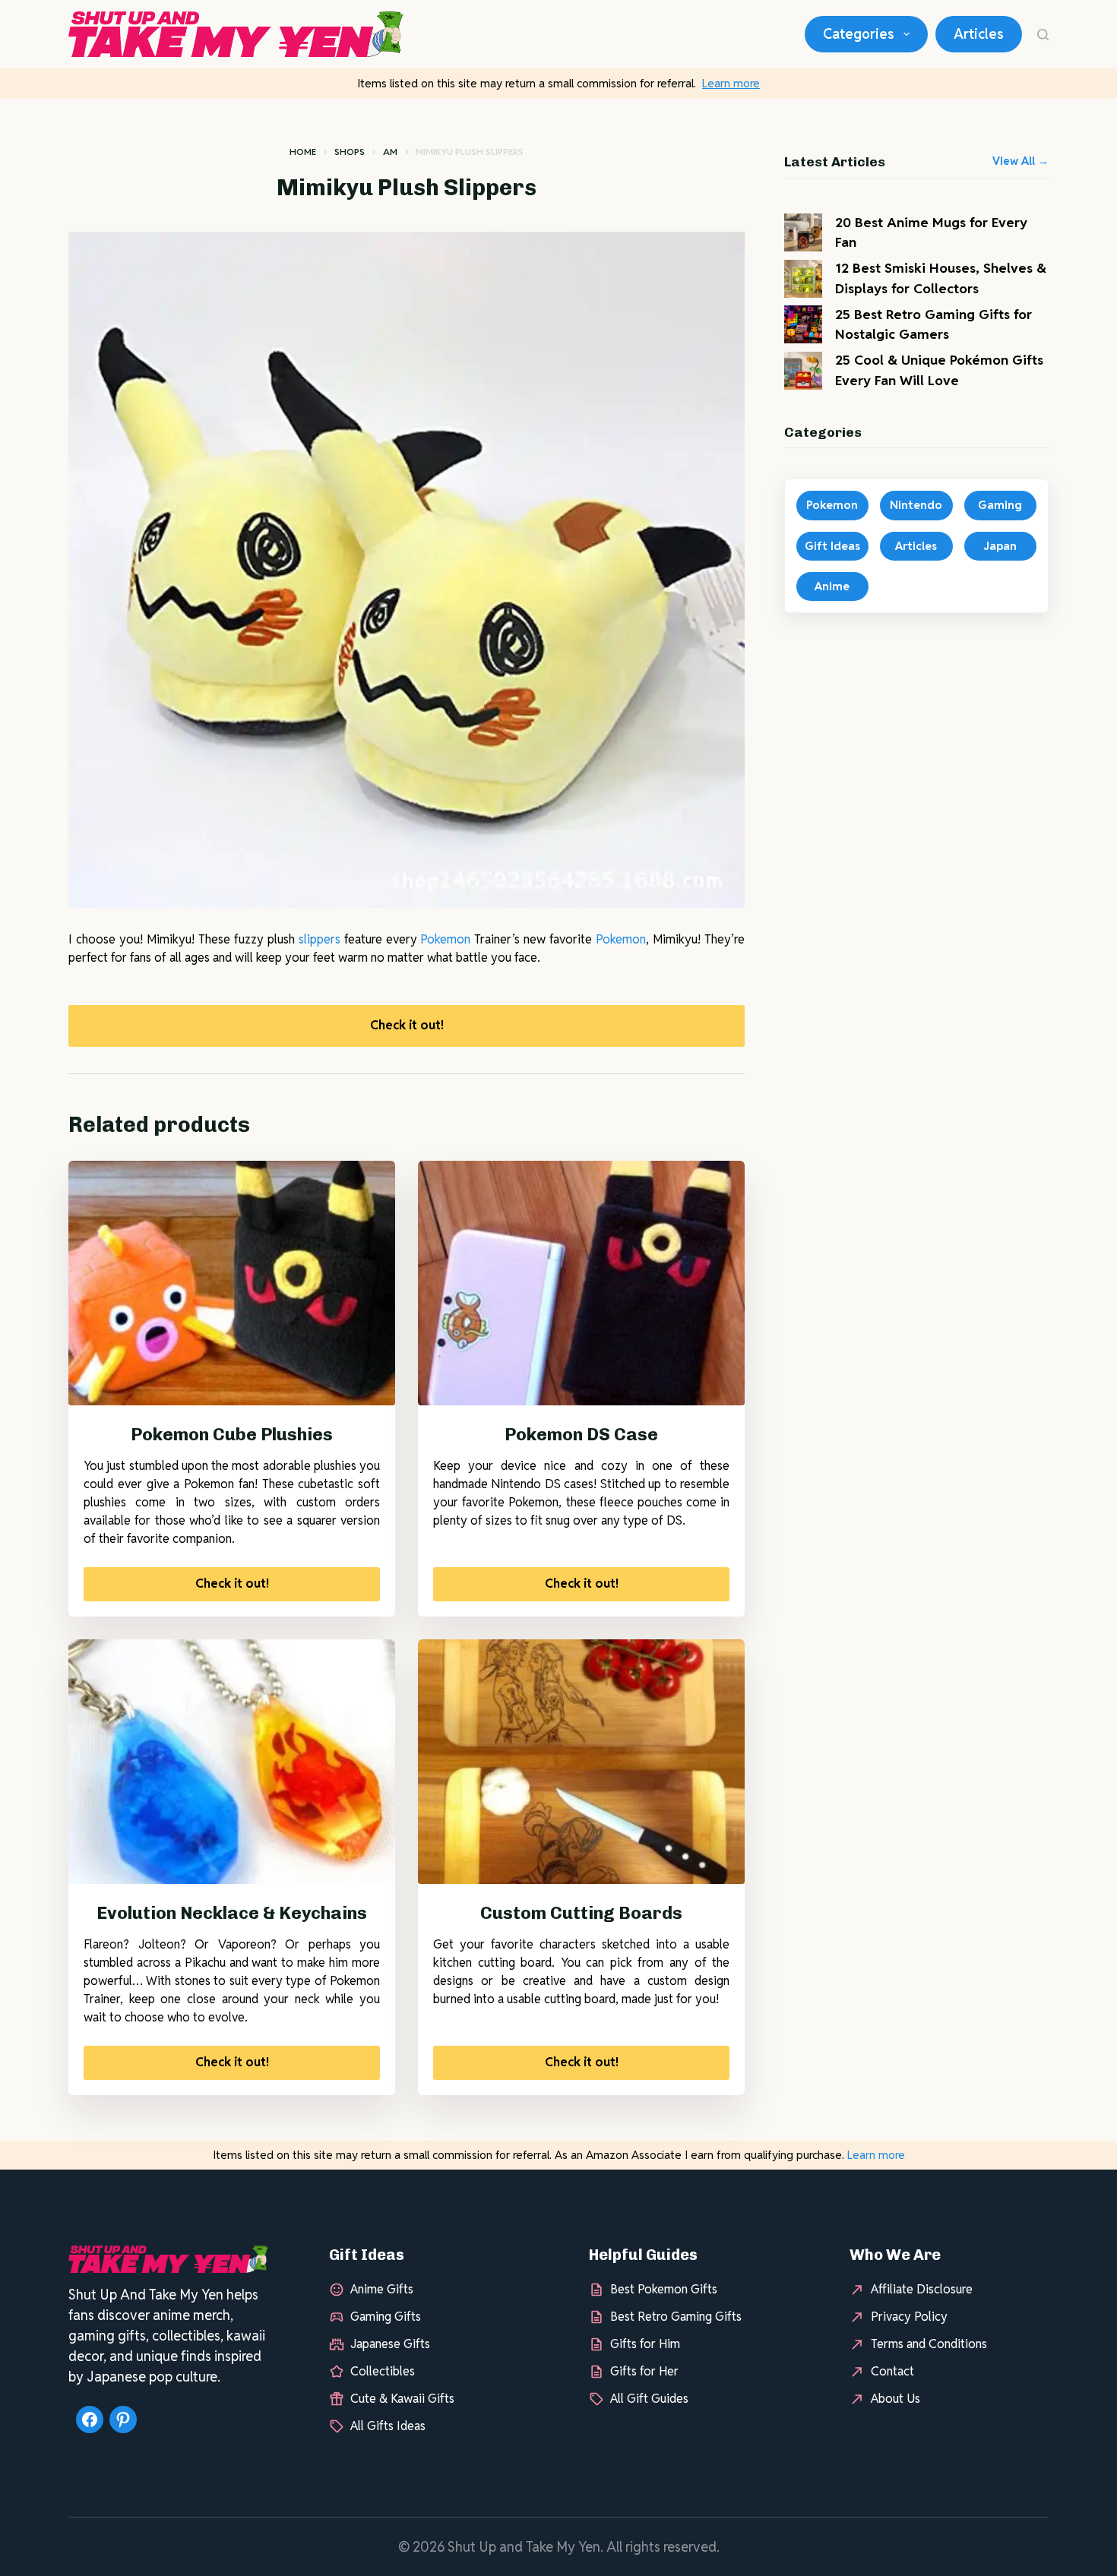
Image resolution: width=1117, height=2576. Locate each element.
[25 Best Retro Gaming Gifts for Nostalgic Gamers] (803, 324)
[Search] (1043, 35)
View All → (1020, 161)
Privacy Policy (909, 2317)
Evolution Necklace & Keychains (232, 1913)
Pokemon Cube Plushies (232, 1434)
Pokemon (445, 939)
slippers (320, 939)
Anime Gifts (382, 2289)
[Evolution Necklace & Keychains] (232, 1762)
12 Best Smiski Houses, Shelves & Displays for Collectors (941, 278)
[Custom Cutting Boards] (581, 1762)
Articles (979, 34)
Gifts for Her (644, 2371)
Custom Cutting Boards (581, 1913)
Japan (1000, 546)
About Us (895, 2399)
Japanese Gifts (390, 2344)
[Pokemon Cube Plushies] (232, 1283)
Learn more (731, 83)
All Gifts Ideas (388, 2426)
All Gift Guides (649, 2399)
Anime (832, 586)
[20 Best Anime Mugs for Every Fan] (803, 232)
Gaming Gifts (386, 2317)
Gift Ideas (832, 546)
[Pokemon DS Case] (581, 1283)
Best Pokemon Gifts (664, 2289)
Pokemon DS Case (581, 1434)
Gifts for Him (645, 2344)
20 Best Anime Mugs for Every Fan (931, 232)
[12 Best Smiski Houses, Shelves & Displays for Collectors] (803, 279)
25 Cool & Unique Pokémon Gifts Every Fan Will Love (939, 370)
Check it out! (407, 1025)
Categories (859, 34)
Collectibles (383, 2371)
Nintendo (916, 505)
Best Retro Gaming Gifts (676, 2317)
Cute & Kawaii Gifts (402, 2399)
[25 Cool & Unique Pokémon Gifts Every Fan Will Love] (803, 371)
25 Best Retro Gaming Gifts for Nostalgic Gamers (933, 324)
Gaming (1000, 505)
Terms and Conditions (929, 2344)
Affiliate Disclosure (922, 2289)
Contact (892, 2371)
